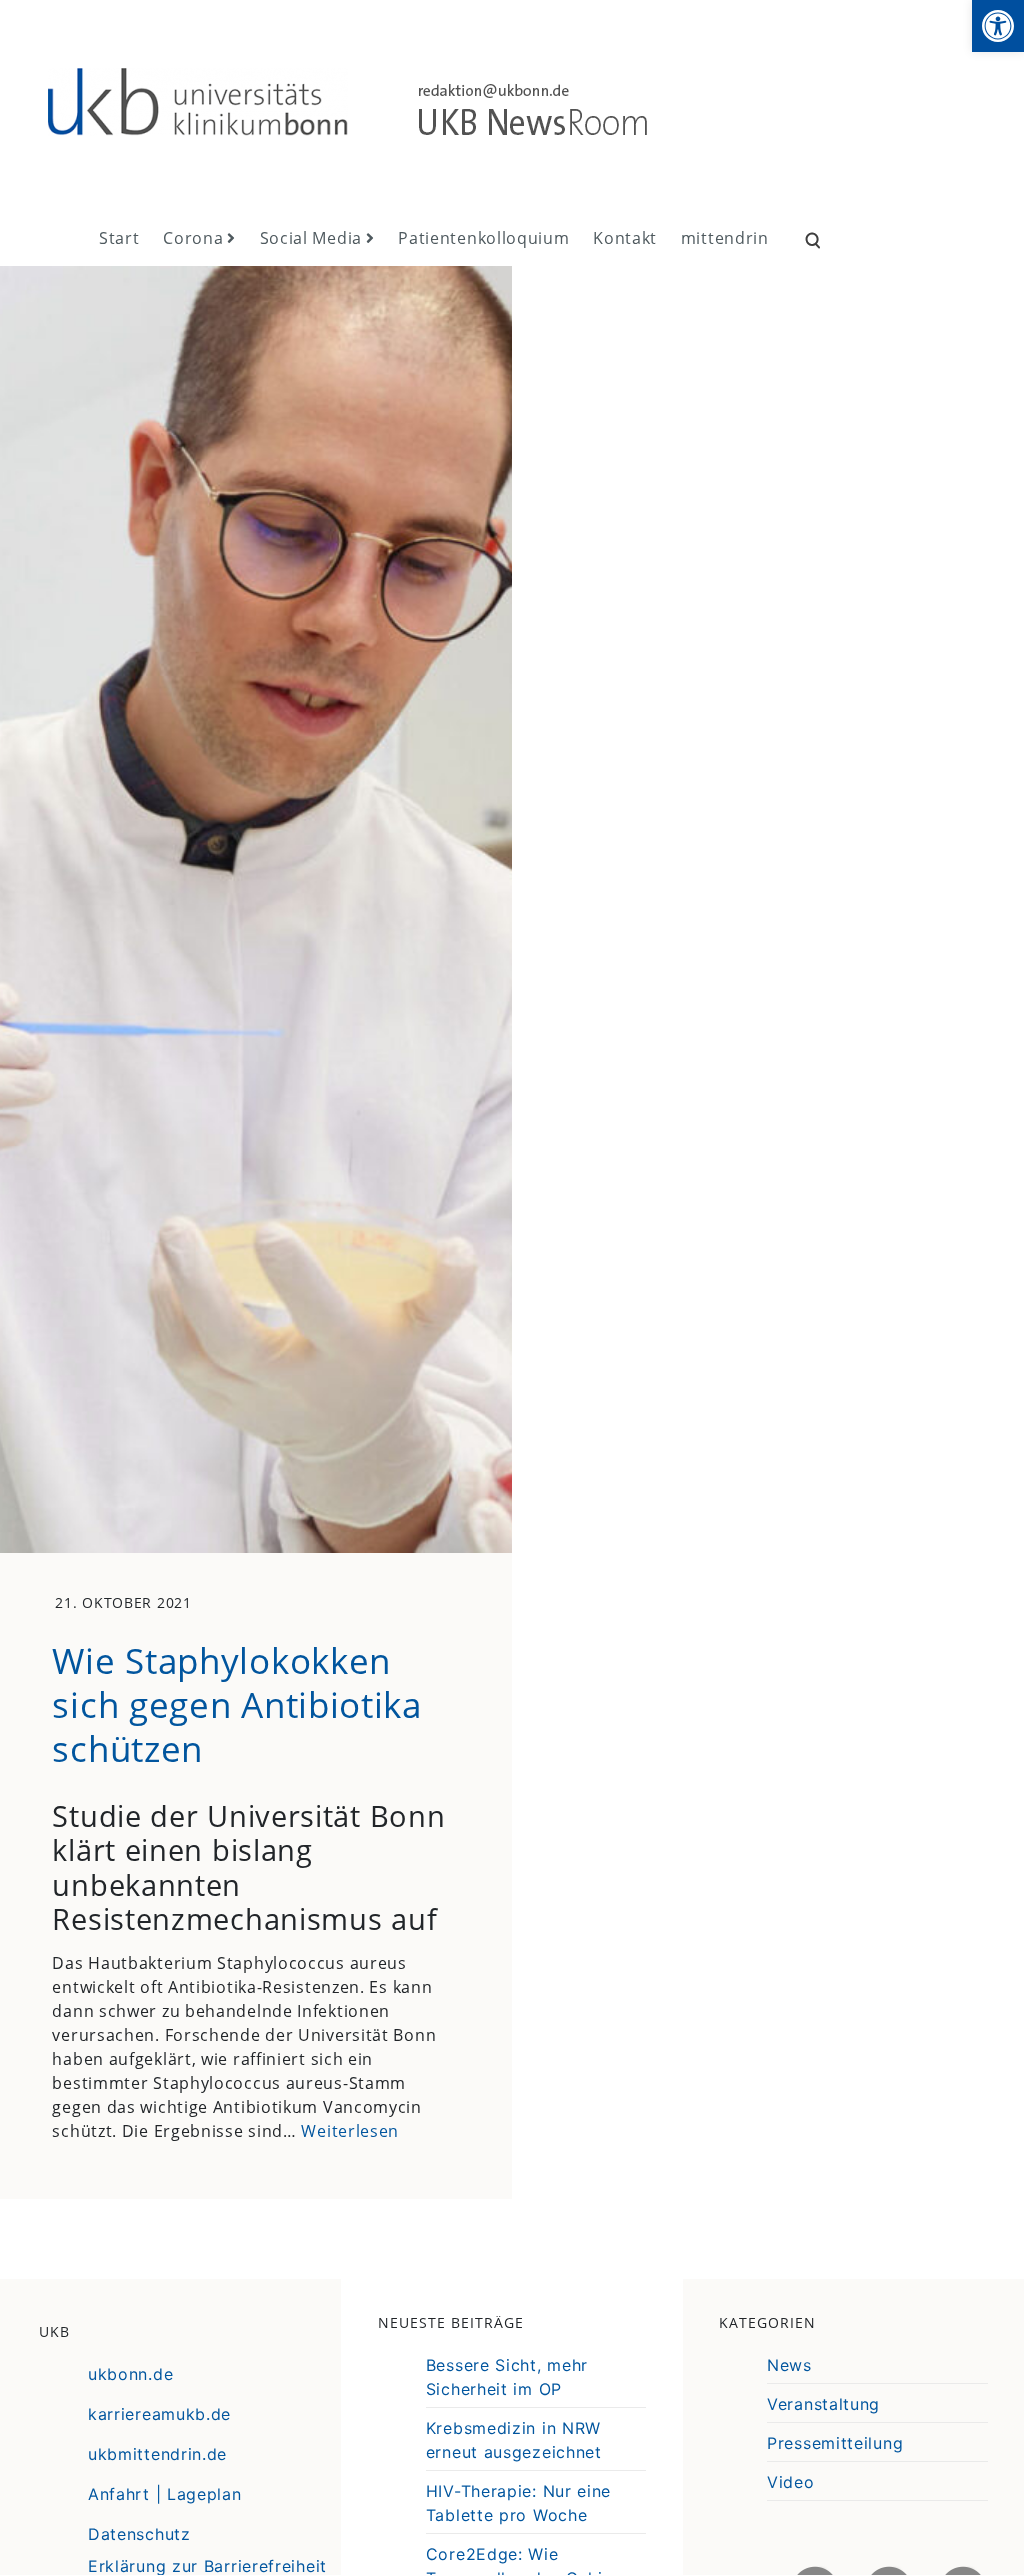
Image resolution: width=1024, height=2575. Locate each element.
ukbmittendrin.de (157, 2454)
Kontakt (625, 238)
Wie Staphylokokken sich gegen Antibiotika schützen (236, 1704)
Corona (193, 238)
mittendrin (725, 238)
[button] (998, 26)
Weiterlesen (350, 2131)
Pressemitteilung (835, 2443)
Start (119, 238)
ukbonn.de (130, 2374)
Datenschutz (139, 2534)
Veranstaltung (823, 2404)
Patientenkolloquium (483, 238)
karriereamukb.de (159, 2414)
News (789, 2365)
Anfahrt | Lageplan (165, 2494)
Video (791, 2482)
